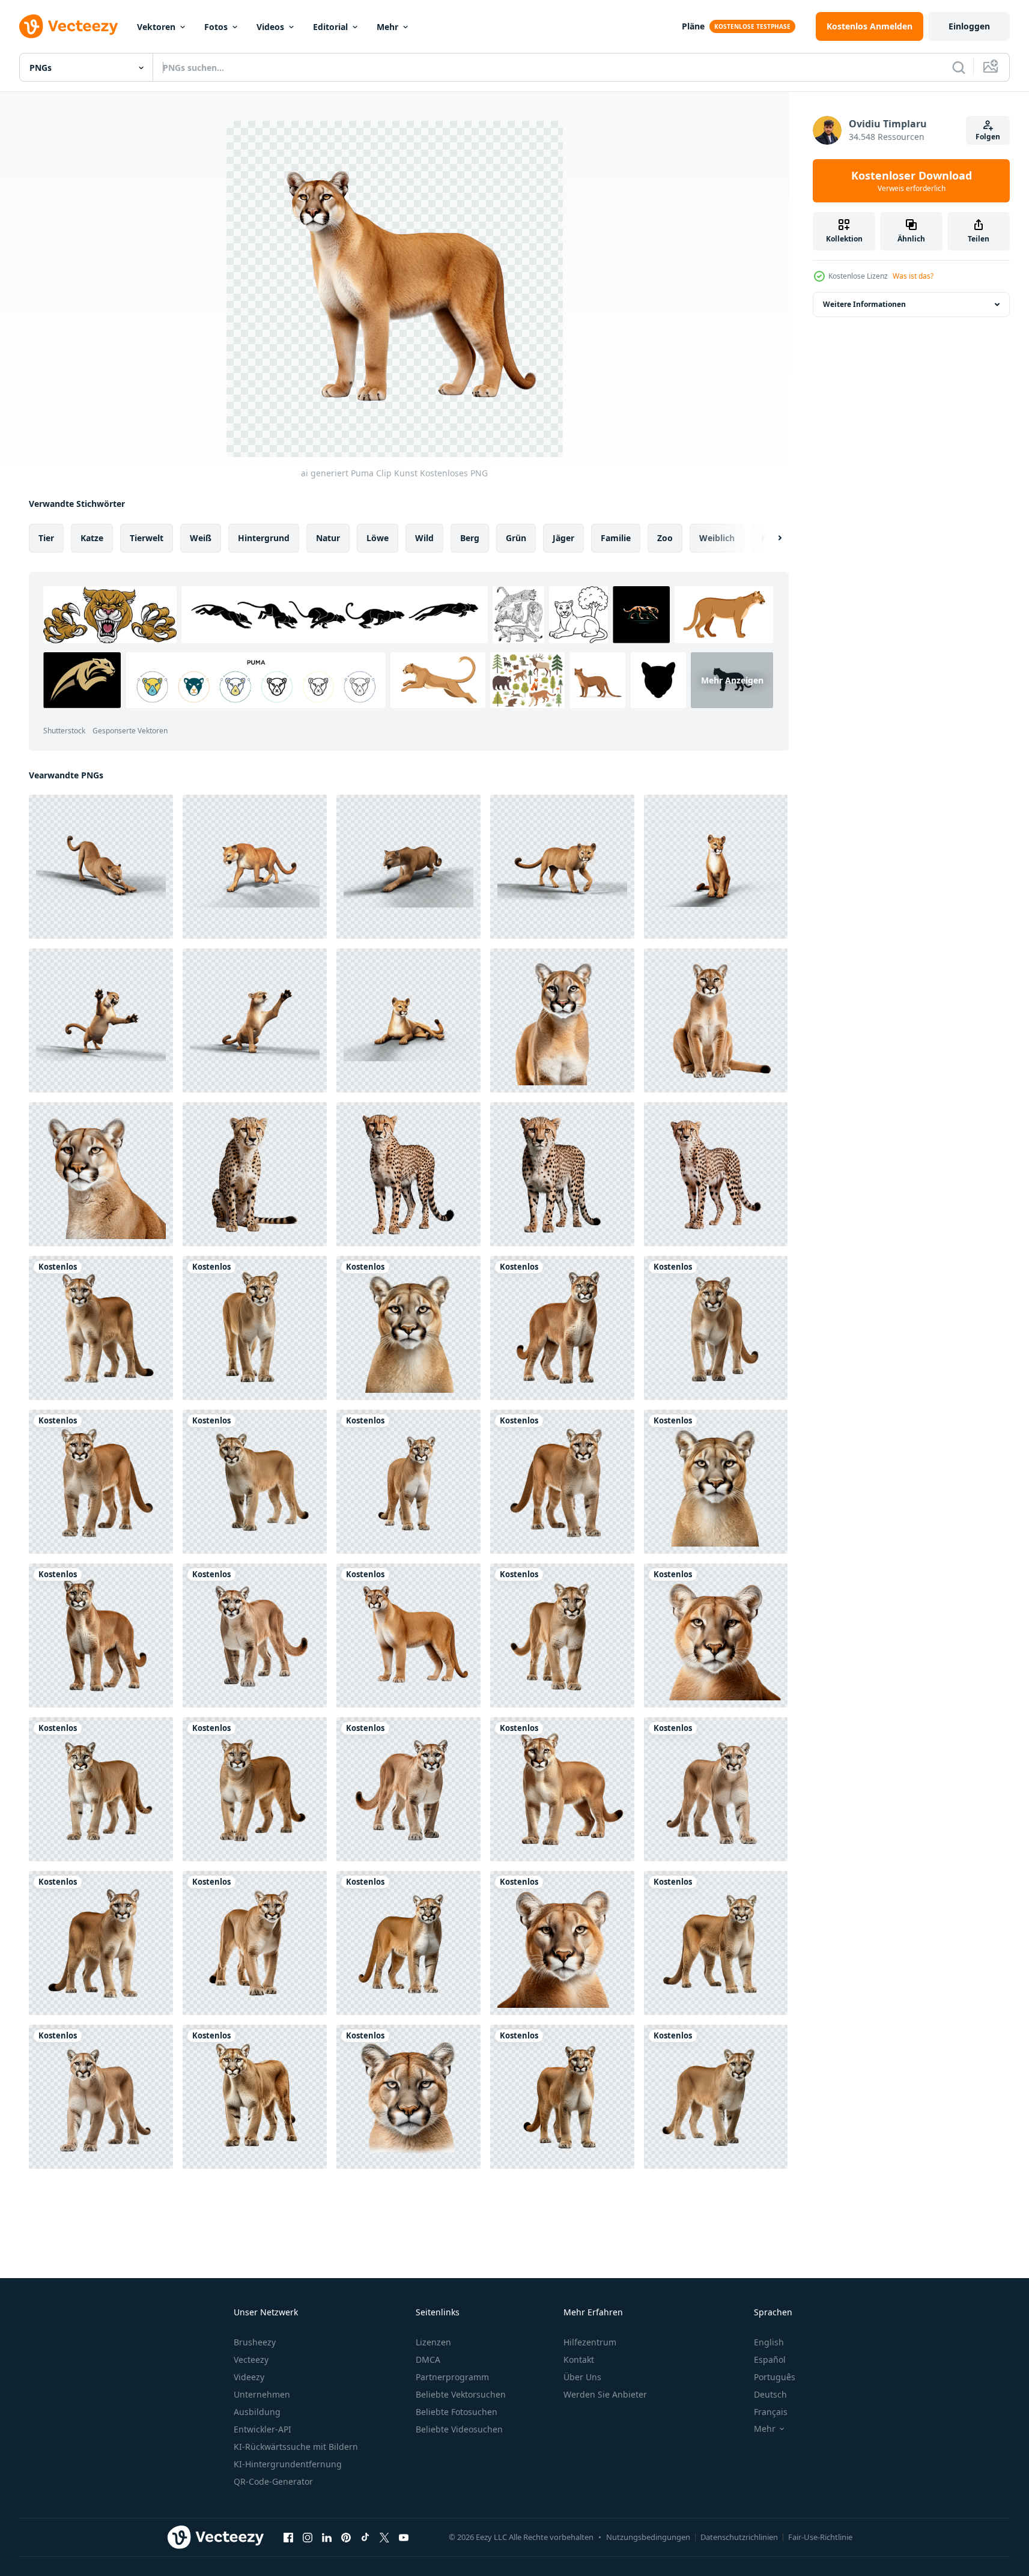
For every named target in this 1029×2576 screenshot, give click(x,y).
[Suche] (959, 67)
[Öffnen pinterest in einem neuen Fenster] (346, 2537)
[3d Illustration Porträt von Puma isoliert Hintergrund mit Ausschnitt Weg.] (101, 867)
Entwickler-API (263, 2429)
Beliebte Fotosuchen (457, 2412)
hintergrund (264, 538)
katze (92, 538)
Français (771, 2412)
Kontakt (579, 2359)
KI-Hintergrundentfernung (288, 2464)
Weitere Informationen (864, 304)
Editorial (330, 27)
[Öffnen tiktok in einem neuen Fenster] (365, 2537)
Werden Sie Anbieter (605, 2394)
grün (516, 538)
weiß (201, 538)
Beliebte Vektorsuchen (461, 2394)
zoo (665, 538)
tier (46, 538)
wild (424, 538)
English (769, 2342)
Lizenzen (433, 2342)
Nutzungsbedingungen (648, 2537)
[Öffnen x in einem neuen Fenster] (384, 2537)
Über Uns (582, 2377)
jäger (563, 538)
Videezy (249, 2377)
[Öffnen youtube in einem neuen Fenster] (404, 2537)
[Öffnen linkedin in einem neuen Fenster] (327, 2537)
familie (616, 538)
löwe (378, 538)
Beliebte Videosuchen (459, 2429)
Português (775, 2377)
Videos (270, 27)
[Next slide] (769, 538)
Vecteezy (251, 2359)
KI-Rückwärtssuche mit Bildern (296, 2447)
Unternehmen (262, 2394)
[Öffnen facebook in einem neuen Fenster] (288, 2537)
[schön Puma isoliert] (562, 1020)
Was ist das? (913, 276)
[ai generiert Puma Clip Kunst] (101, 1328)
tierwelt (147, 538)
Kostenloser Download (912, 181)
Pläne (693, 26)
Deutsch (770, 2394)
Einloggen (969, 26)
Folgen (988, 137)
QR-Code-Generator (273, 2481)
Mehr (387, 27)
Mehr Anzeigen (732, 680)
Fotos (216, 27)
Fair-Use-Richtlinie (820, 2537)
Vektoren (156, 27)
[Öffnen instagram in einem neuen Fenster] (308, 2537)
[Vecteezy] (68, 26)
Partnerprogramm (452, 2377)
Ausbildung (257, 2412)
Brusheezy (255, 2342)
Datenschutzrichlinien (739, 2537)
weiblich (717, 538)
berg (470, 538)
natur (328, 538)
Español (770, 2359)
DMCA (428, 2359)
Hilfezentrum (590, 2342)
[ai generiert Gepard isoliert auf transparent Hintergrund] (255, 1174)
